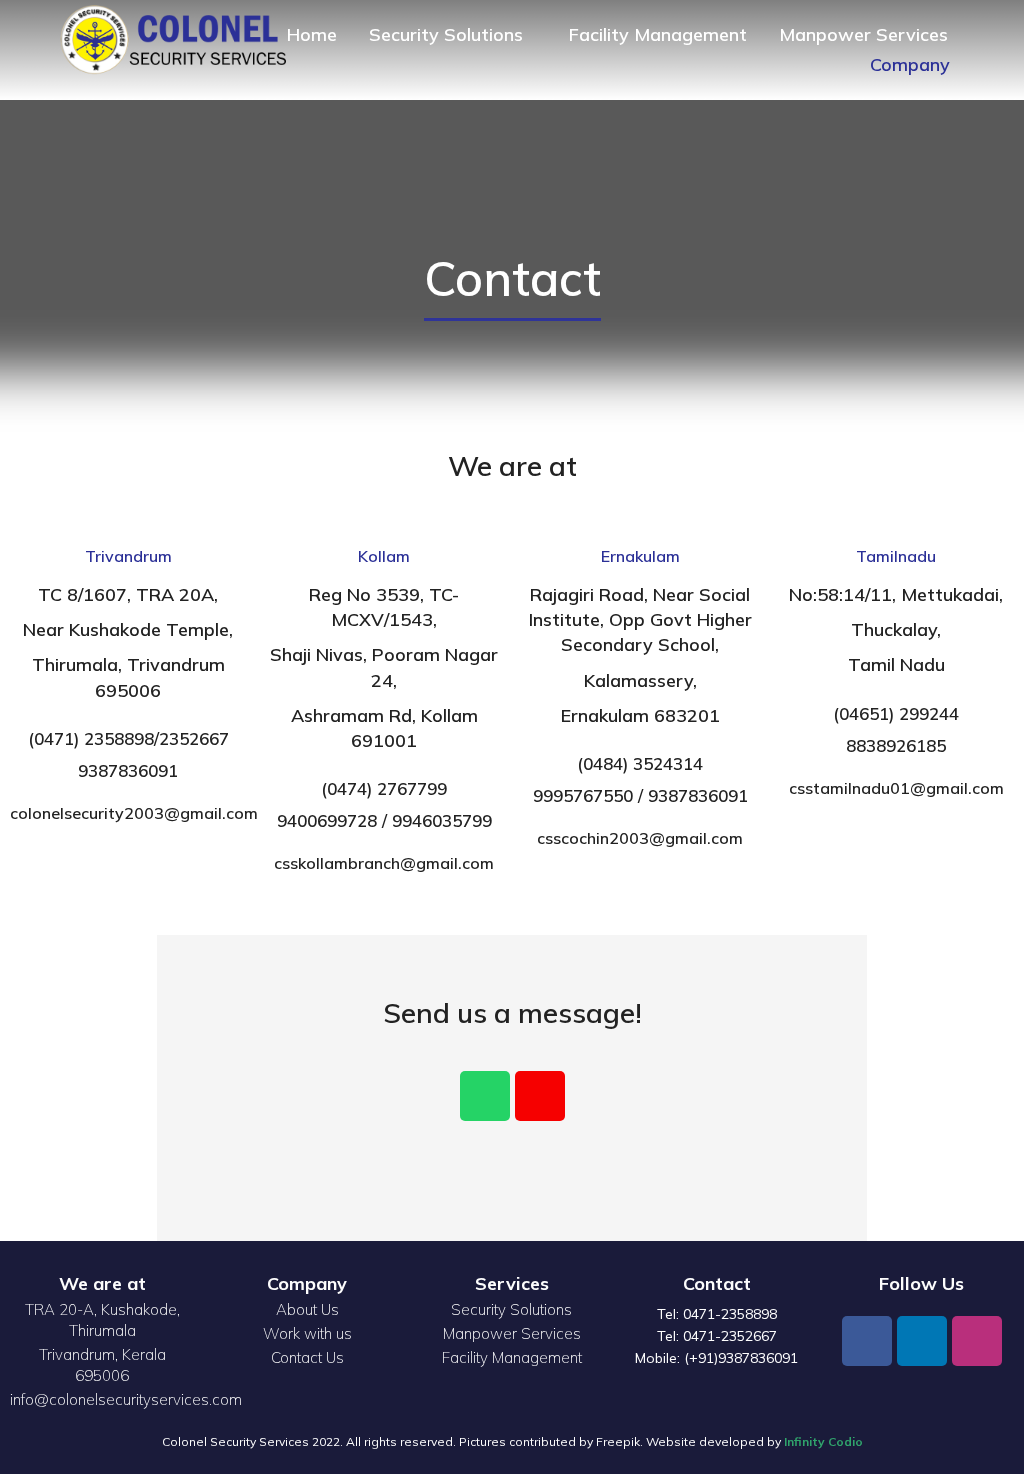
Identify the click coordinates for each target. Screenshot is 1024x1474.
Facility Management (512, 1357)
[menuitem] (312, 35)
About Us (307, 1309)
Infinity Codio (823, 1441)
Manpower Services (512, 1333)
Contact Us (307, 1357)
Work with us (307, 1333)
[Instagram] (977, 1341)
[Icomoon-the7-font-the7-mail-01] (540, 1096)
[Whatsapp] (485, 1096)
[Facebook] (867, 1341)
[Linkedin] (922, 1341)
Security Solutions (511, 1309)
